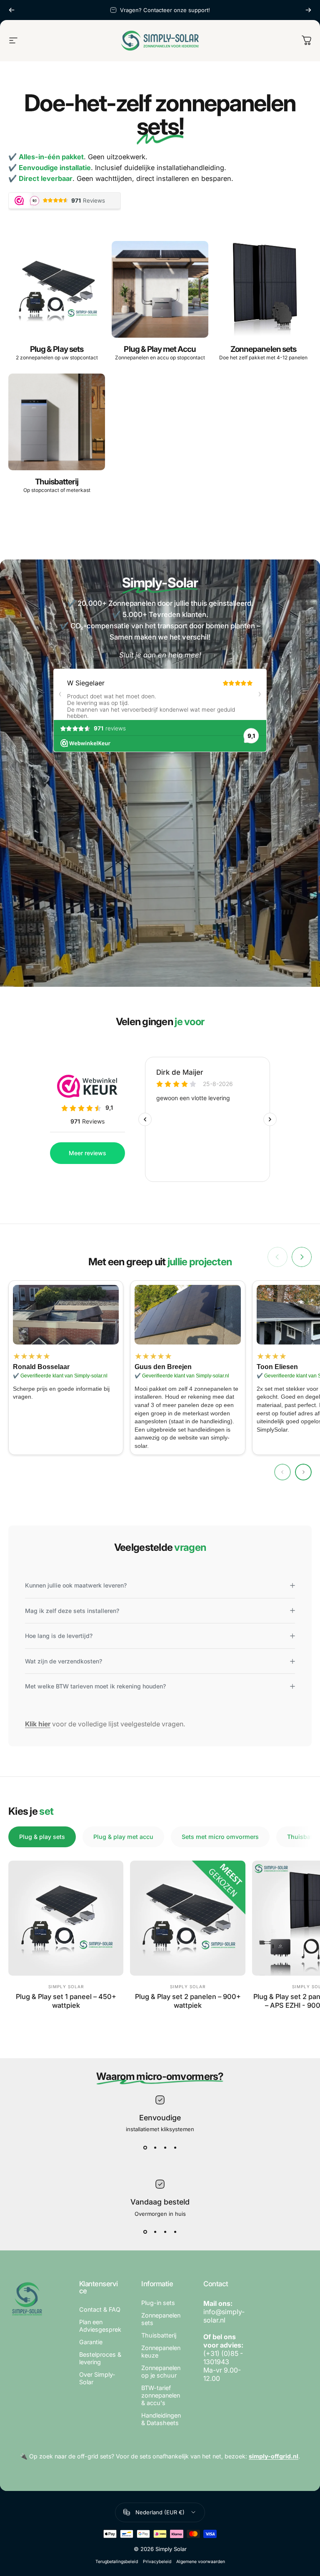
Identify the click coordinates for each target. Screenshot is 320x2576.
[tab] (42, 1837)
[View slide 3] (165, 2147)
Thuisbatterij (159, 2335)
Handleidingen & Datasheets (161, 2419)
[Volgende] (308, 10)
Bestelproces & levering (100, 2358)
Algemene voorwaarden (201, 2562)
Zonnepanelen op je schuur (161, 2372)
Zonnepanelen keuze (161, 2352)
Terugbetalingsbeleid (117, 2562)
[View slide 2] (155, 2147)
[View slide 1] (145, 2147)
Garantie (91, 2342)
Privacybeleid (157, 2562)
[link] (66, 1315)
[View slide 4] (175, 2147)
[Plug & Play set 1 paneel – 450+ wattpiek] (66, 1918)
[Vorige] (12, 10)
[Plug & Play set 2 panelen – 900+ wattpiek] (187, 1918)
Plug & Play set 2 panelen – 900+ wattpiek (188, 2001)
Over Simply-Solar (97, 2378)
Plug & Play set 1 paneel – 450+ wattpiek (66, 2001)
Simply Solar (66, 1987)
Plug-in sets (158, 2303)
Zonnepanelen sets (161, 2319)
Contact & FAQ (100, 2309)
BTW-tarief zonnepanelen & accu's (161, 2395)
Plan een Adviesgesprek (100, 2326)
